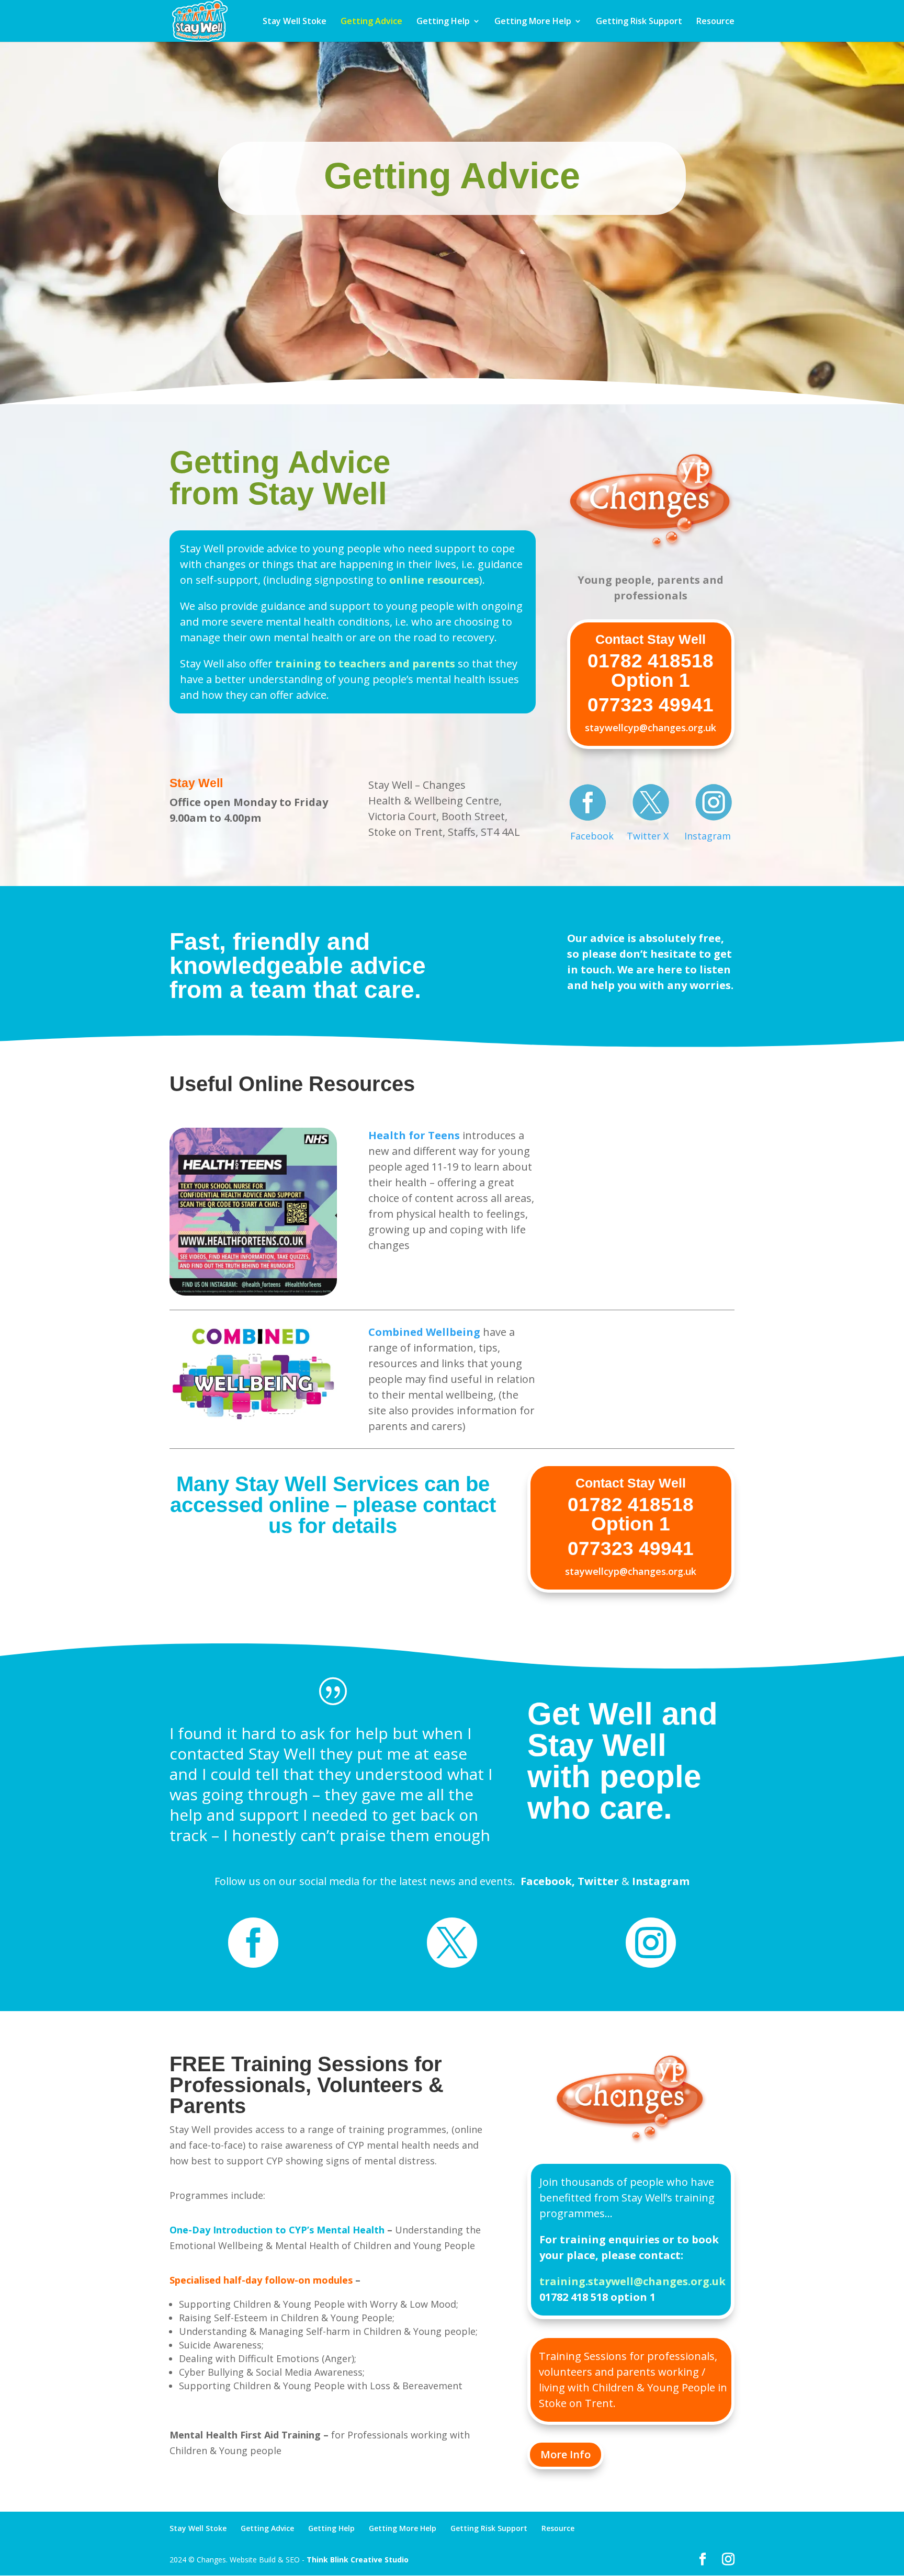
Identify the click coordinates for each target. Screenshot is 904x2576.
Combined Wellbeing (424, 1332)
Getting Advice (371, 22)
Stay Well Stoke (295, 22)
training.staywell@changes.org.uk (632, 2281)
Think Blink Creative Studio (358, 2560)
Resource (715, 22)
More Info (566, 2454)
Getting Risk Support (639, 22)
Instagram (708, 836)
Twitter (598, 1881)
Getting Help (443, 22)
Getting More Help (533, 22)
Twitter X (648, 836)
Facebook (592, 836)
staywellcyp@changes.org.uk (651, 728)
